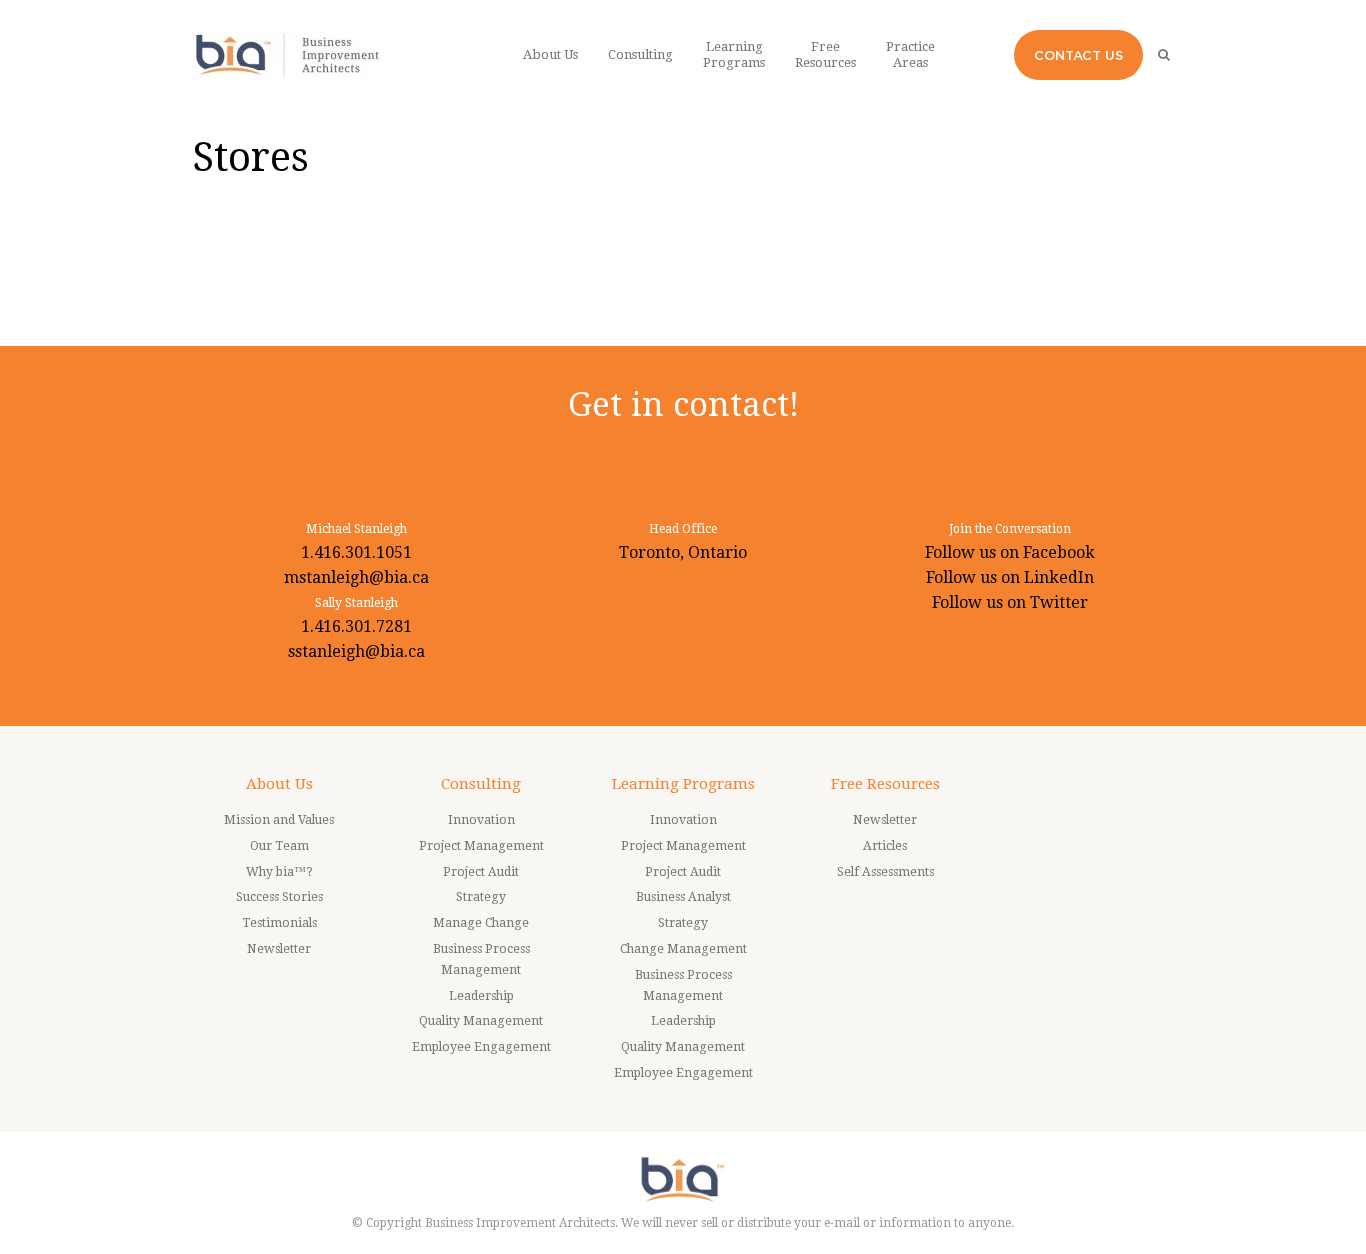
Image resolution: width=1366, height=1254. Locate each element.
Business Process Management (481, 959)
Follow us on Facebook (1010, 552)
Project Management (481, 846)
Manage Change (481, 923)
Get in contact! (683, 404)
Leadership (481, 996)
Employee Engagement (481, 1047)
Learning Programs (683, 784)
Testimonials (279, 923)
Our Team (279, 846)
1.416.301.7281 (356, 626)
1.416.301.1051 (356, 552)
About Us (279, 784)
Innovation (481, 820)
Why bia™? (279, 872)
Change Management (683, 949)
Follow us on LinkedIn (1010, 577)
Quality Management (481, 1021)
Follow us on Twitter (1010, 602)
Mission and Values (279, 820)
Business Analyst (683, 897)
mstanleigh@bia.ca (356, 577)
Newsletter (279, 949)
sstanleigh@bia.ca (356, 651)
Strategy (481, 897)
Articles (885, 846)
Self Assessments (885, 872)
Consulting (481, 784)
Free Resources (885, 784)
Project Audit (481, 872)
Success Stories (279, 897)
